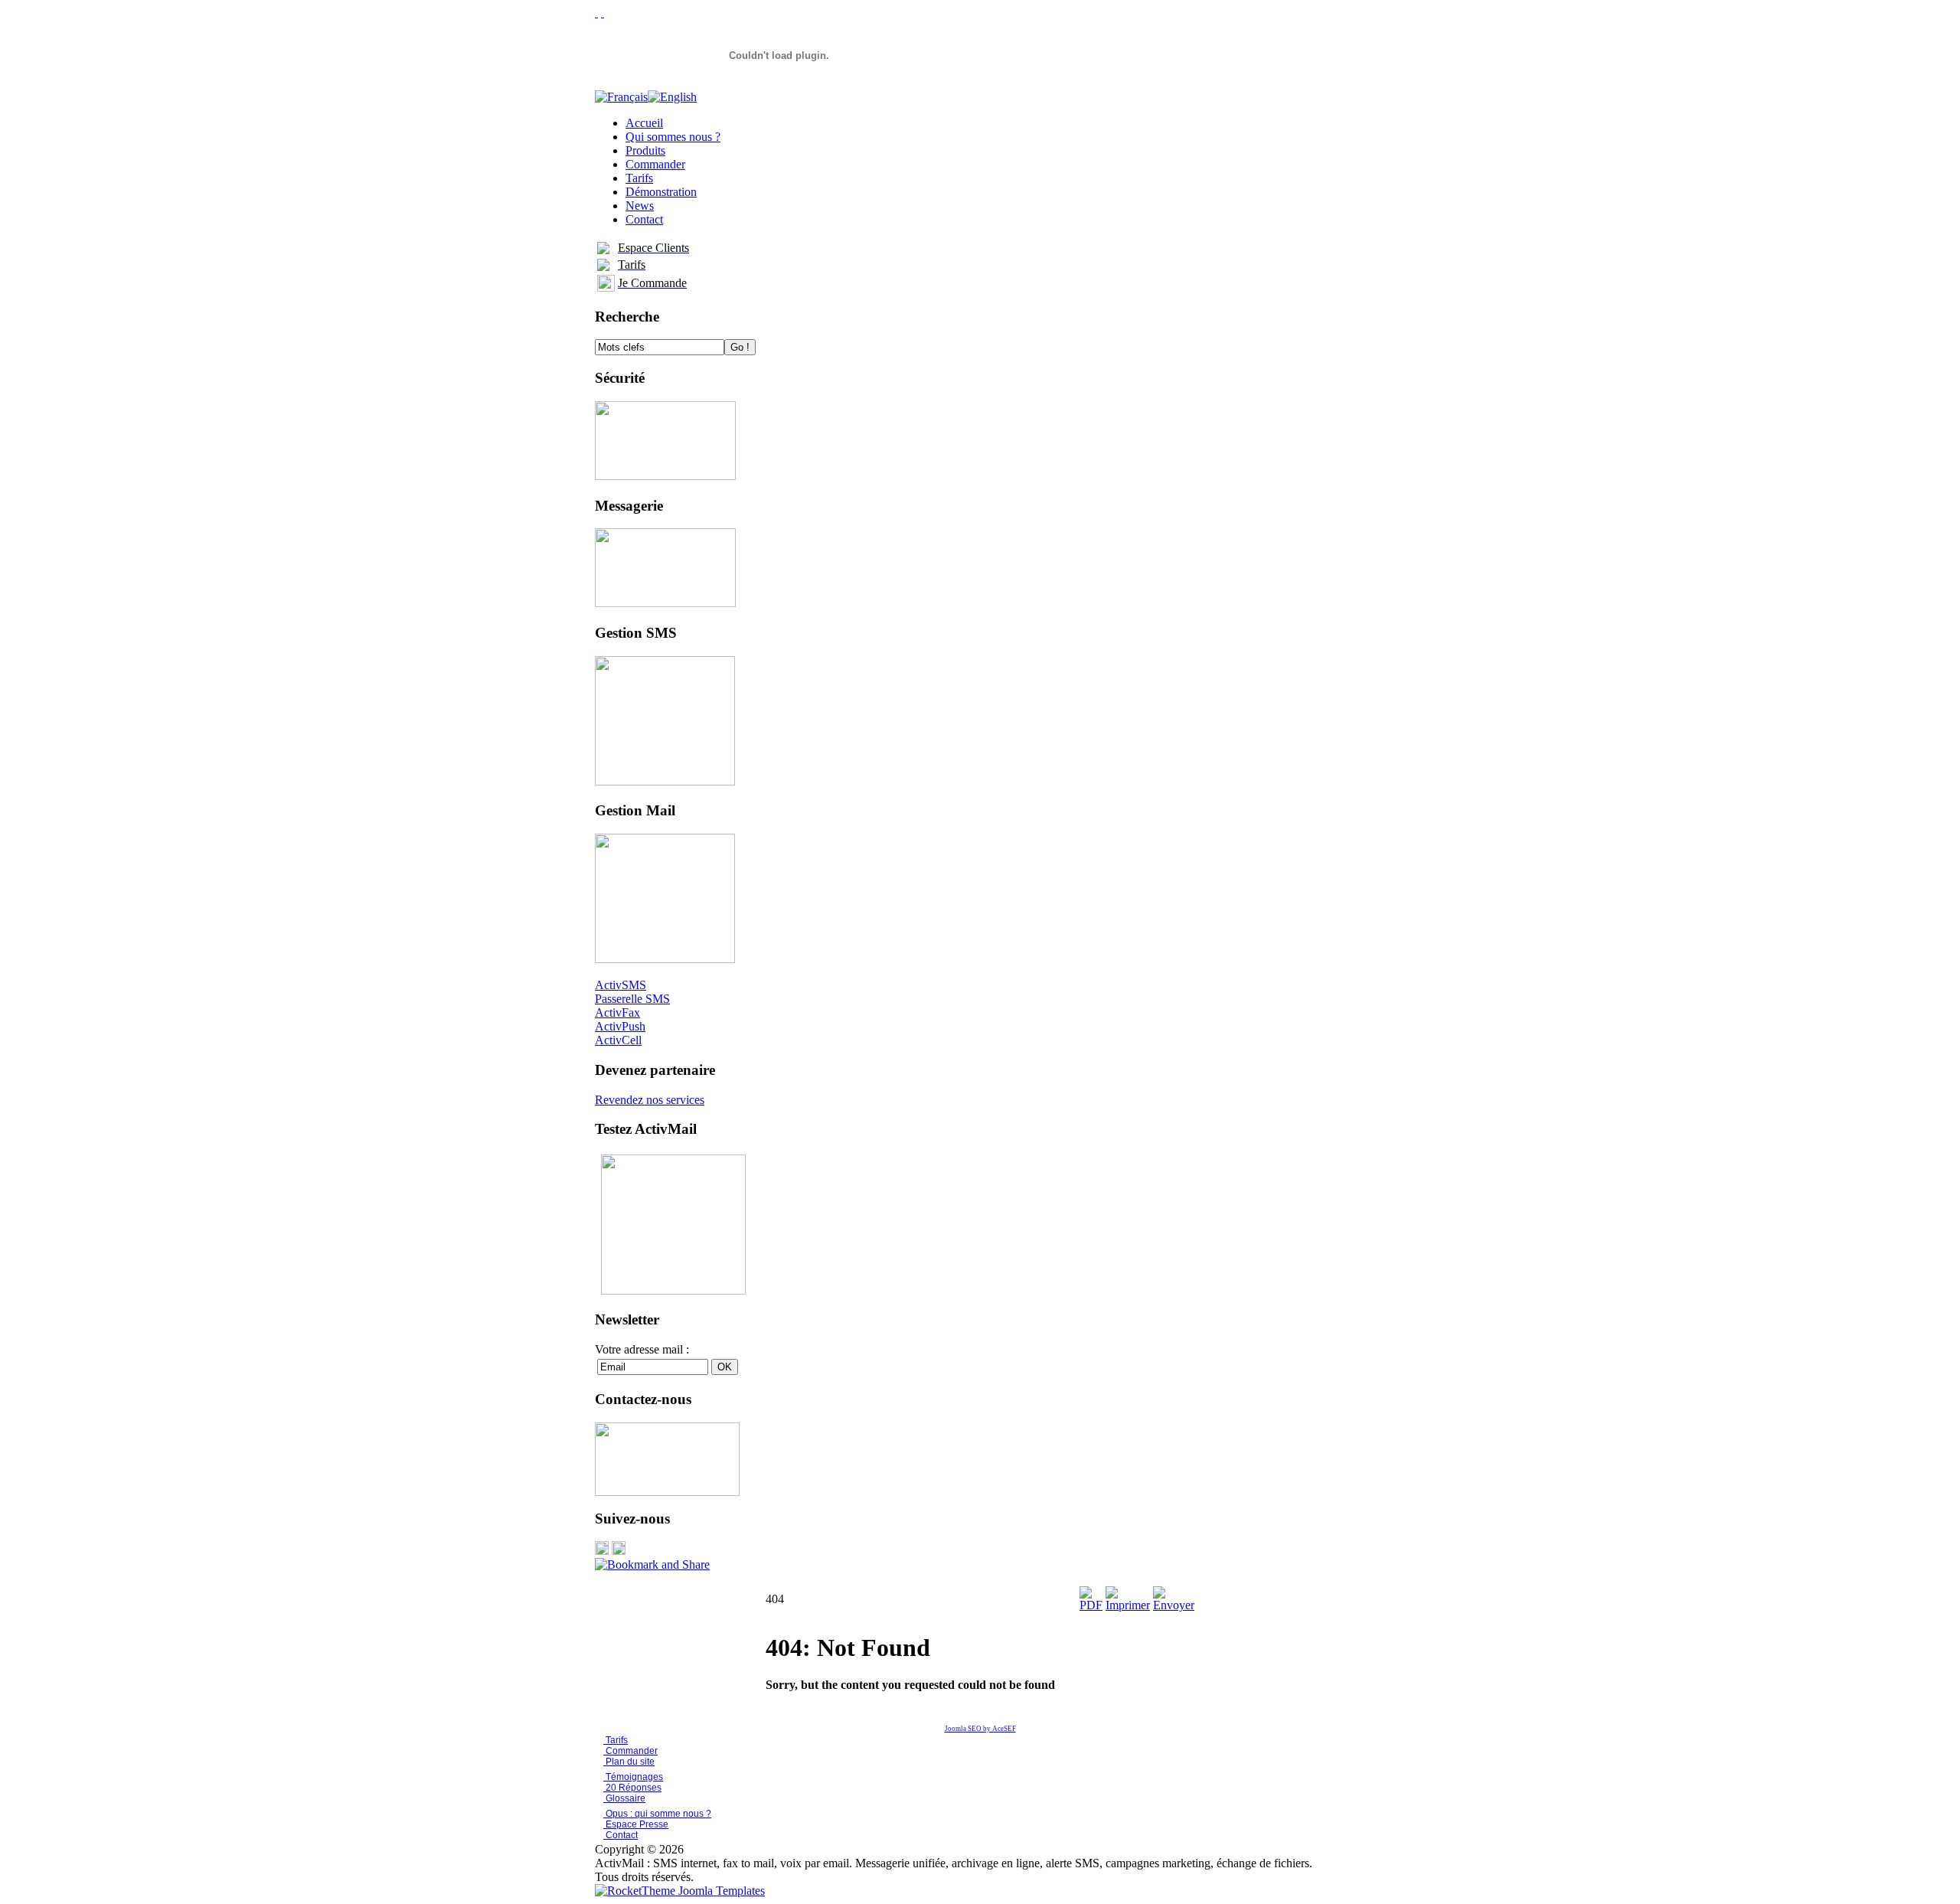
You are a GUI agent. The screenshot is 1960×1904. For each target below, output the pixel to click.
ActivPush (620, 1026)
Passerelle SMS (632, 999)
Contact (621, 1835)
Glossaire (624, 1798)
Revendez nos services (650, 1100)
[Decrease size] (603, 13)
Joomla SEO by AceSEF (980, 1729)
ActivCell (618, 1040)
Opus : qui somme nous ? (657, 1814)
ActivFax (617, 1012)
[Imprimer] (1128, 1605)
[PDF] (1091, 1605)
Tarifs (616, 1740)
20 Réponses (632, 1788)
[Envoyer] (1174, 1605)
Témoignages (633, 1777)
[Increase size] (596, 13)
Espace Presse (636, 1824)
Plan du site (630, 1762)
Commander (630, 1751)
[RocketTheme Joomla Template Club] (680, 1891)
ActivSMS (621, 985)
